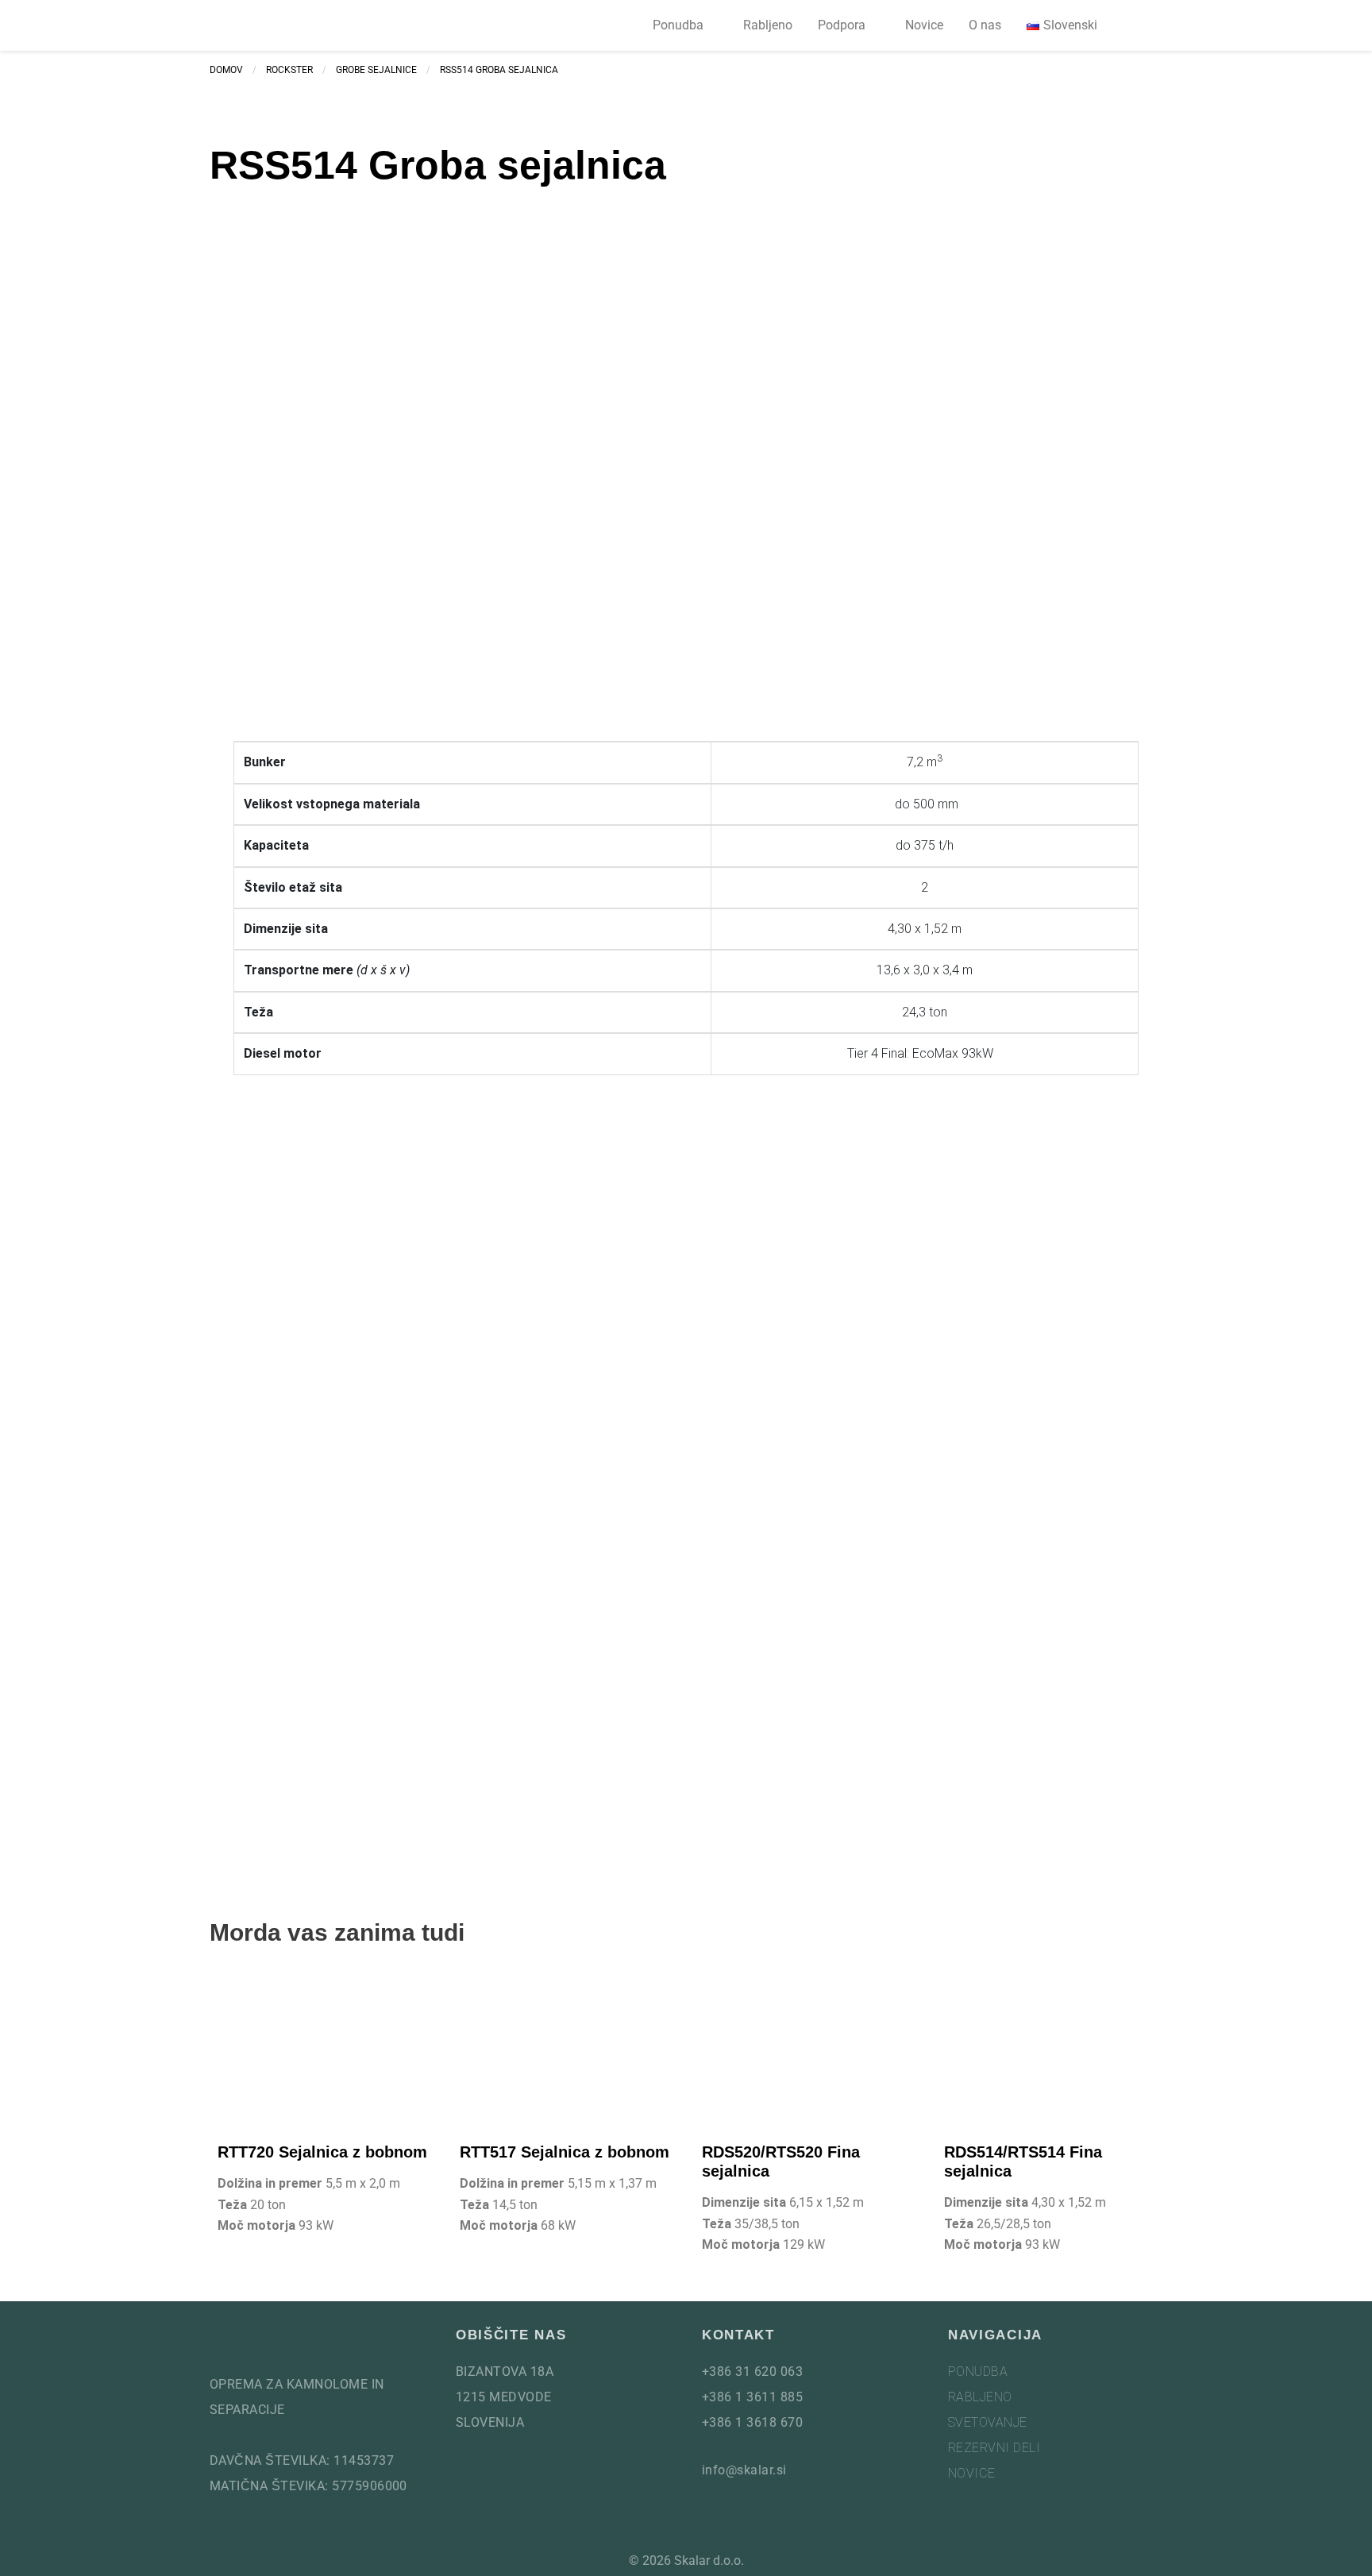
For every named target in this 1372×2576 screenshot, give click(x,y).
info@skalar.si (744, 2470)
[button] (1143, 26)
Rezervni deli (994, 2448)
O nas (985, 25)
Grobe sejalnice (376, 70)
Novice (924, 25)
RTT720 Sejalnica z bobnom (322, 2152)
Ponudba (678, 25)
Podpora (842, 25)
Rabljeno (768, 25)
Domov (226, 70)
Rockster (289, 70)
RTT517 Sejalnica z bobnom (565, 2152)
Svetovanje (988, 2422)
